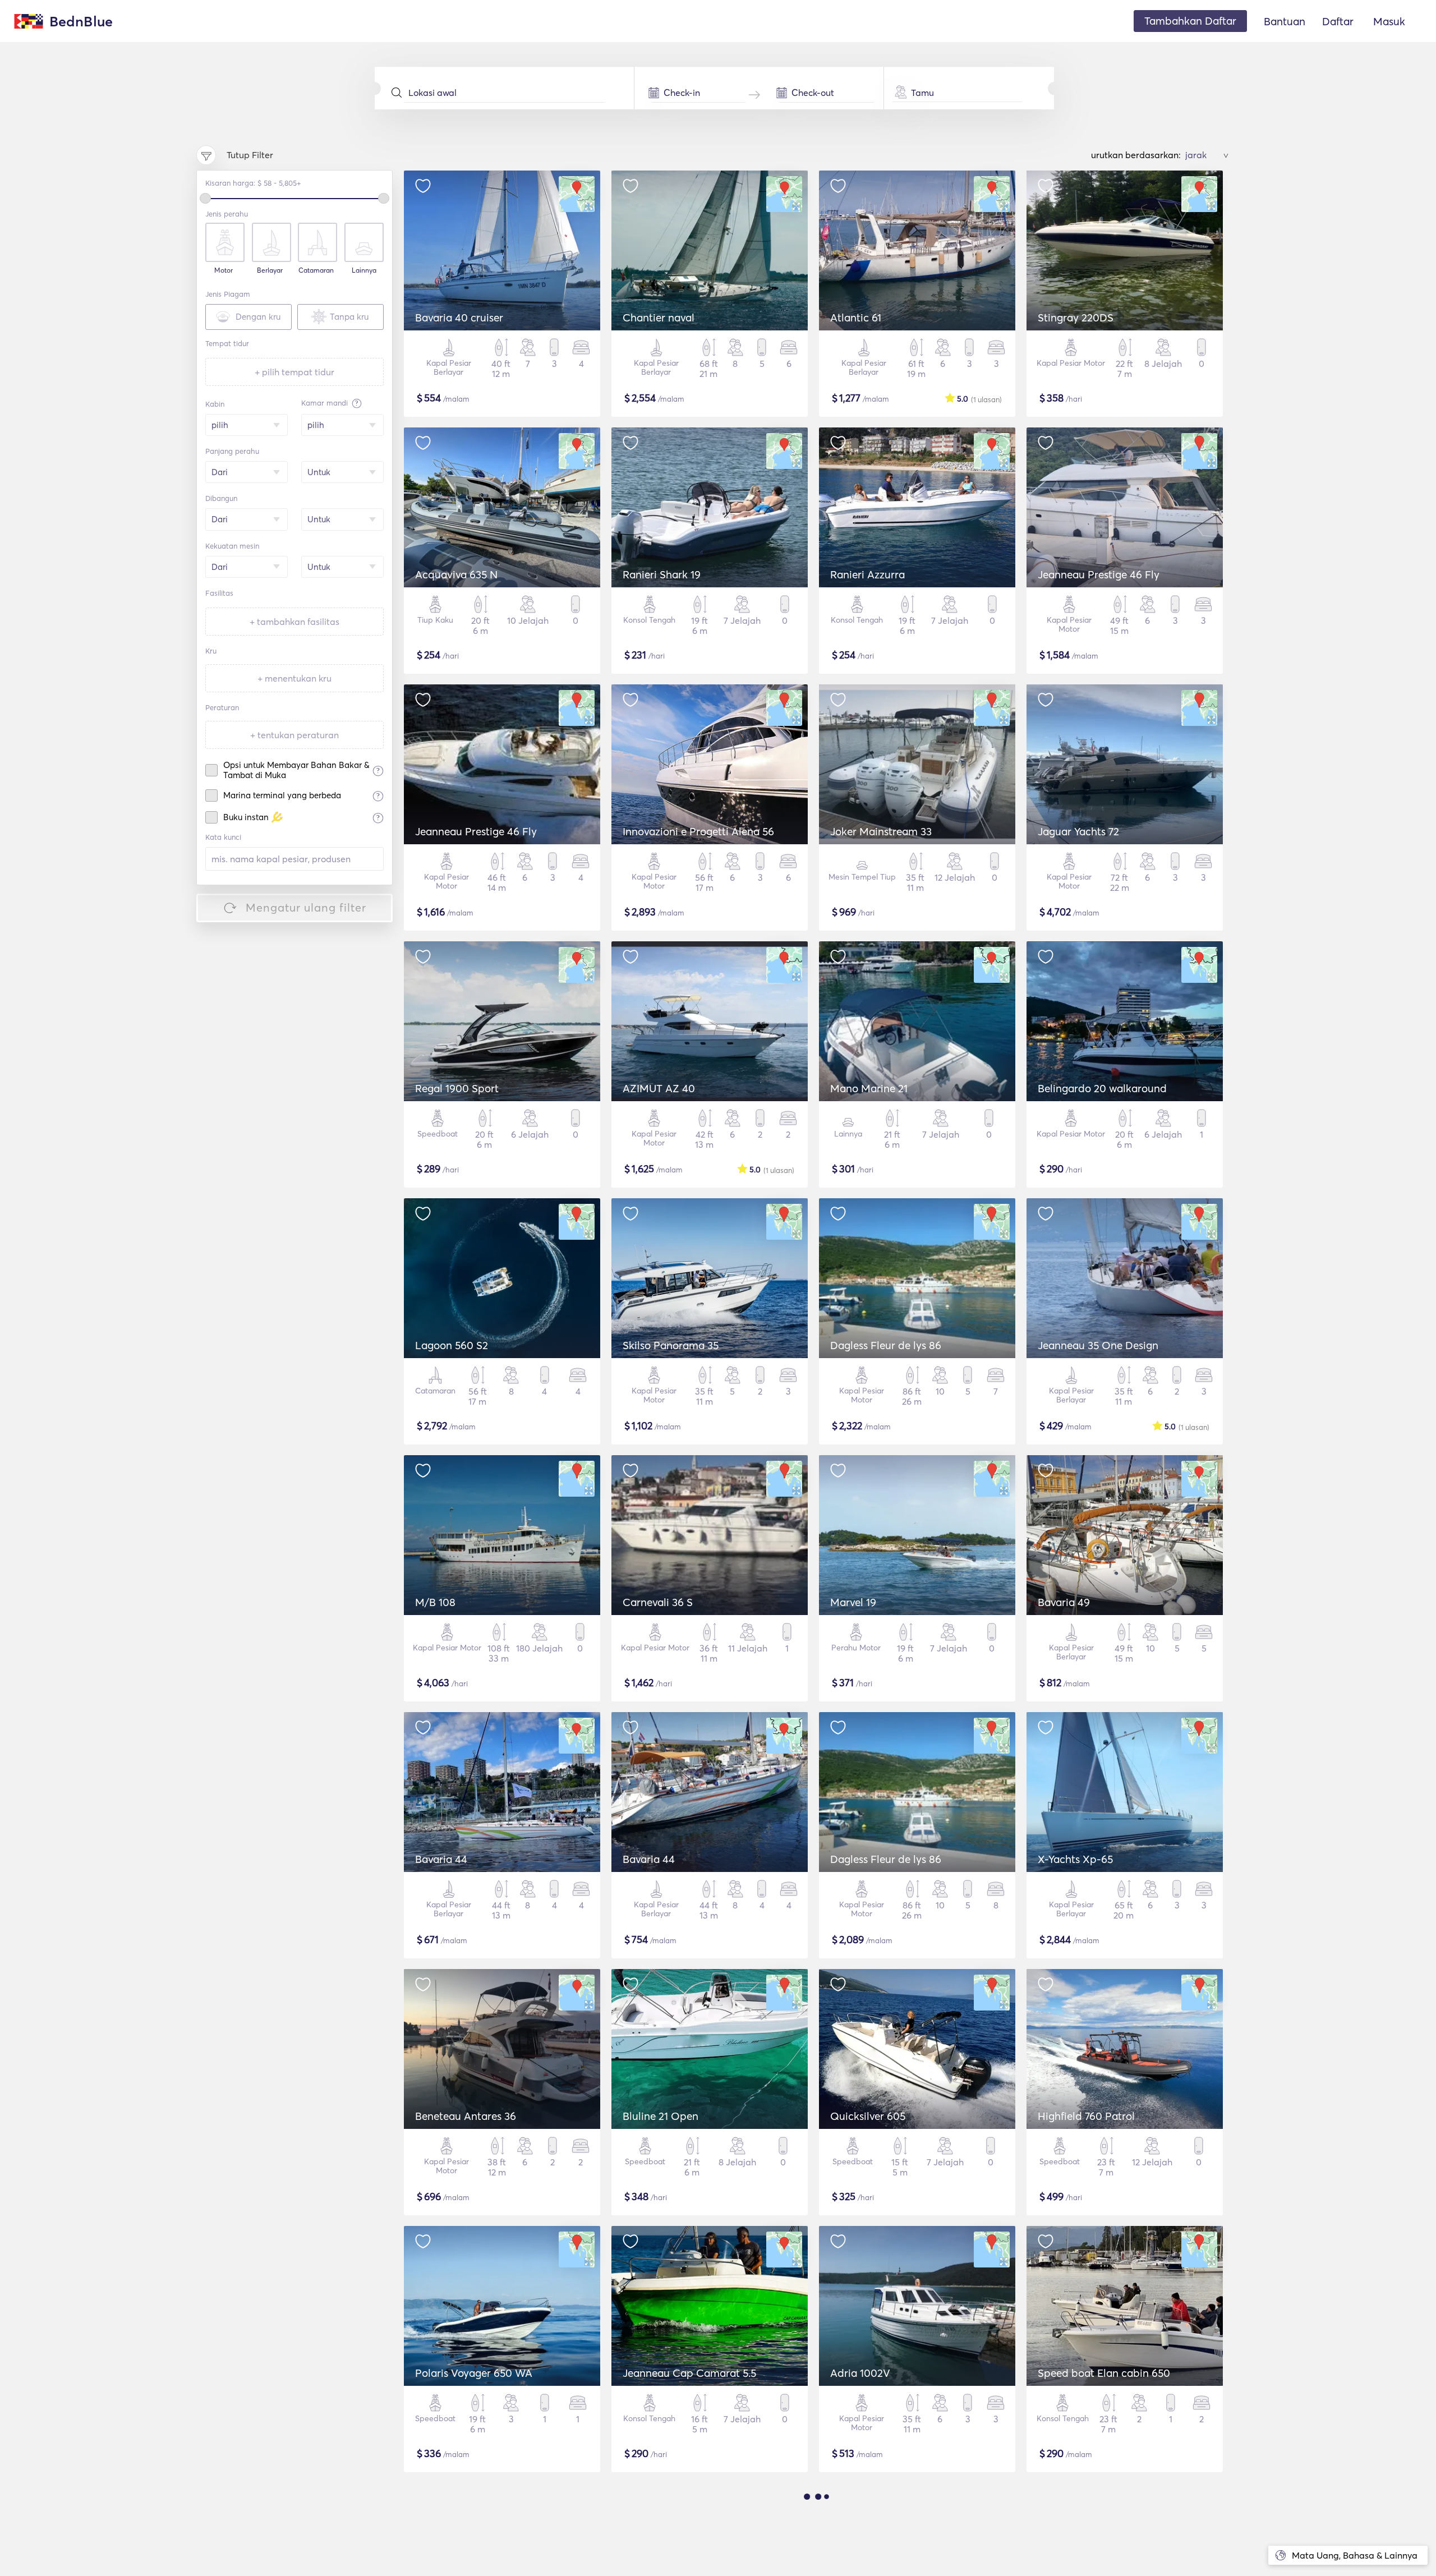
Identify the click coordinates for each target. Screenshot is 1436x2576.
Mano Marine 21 (869, 1088)
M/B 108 (435, 1602)
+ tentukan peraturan (294, 735)
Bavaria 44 (441, 1859)
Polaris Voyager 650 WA (474, 2373)
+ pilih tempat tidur (294, 372)
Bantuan (1285, 21)
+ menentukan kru (294, 678)
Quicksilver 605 (868, 2116)
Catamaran (316, 270)
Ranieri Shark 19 (662, 574)
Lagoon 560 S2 (452, 1345)
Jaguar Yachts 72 (1078, 831)
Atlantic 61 (856, 318)
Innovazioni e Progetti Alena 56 (698, 831)
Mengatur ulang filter (306, 907)
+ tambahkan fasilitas (294, 622)
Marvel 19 (853, 1602)
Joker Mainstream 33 (881, 831)
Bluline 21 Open (661, 2116)
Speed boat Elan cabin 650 (1104, 2373)
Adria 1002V (860, 2373)
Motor (224, 270)
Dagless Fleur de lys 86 (886, 1345)
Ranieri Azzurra (867, 574)
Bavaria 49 (1064, 1602)
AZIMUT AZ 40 (659, 1088)
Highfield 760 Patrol (1086, 2116)
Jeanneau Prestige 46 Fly (1099, 574)
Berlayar (270, 270)
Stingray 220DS (1076, 318)
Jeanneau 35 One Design (1098, 1345)
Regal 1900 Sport (457, 1088)
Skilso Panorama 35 (671, 1345)
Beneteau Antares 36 (466, 2116)
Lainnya (364, 270)
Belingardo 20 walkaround (1102, 1088)
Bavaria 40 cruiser (459, 318)
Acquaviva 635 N (456, 574)
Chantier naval (659, 318)
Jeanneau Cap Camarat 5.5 (689, 2373)
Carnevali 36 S (658, 1602)
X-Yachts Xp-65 (1075, 1859)
